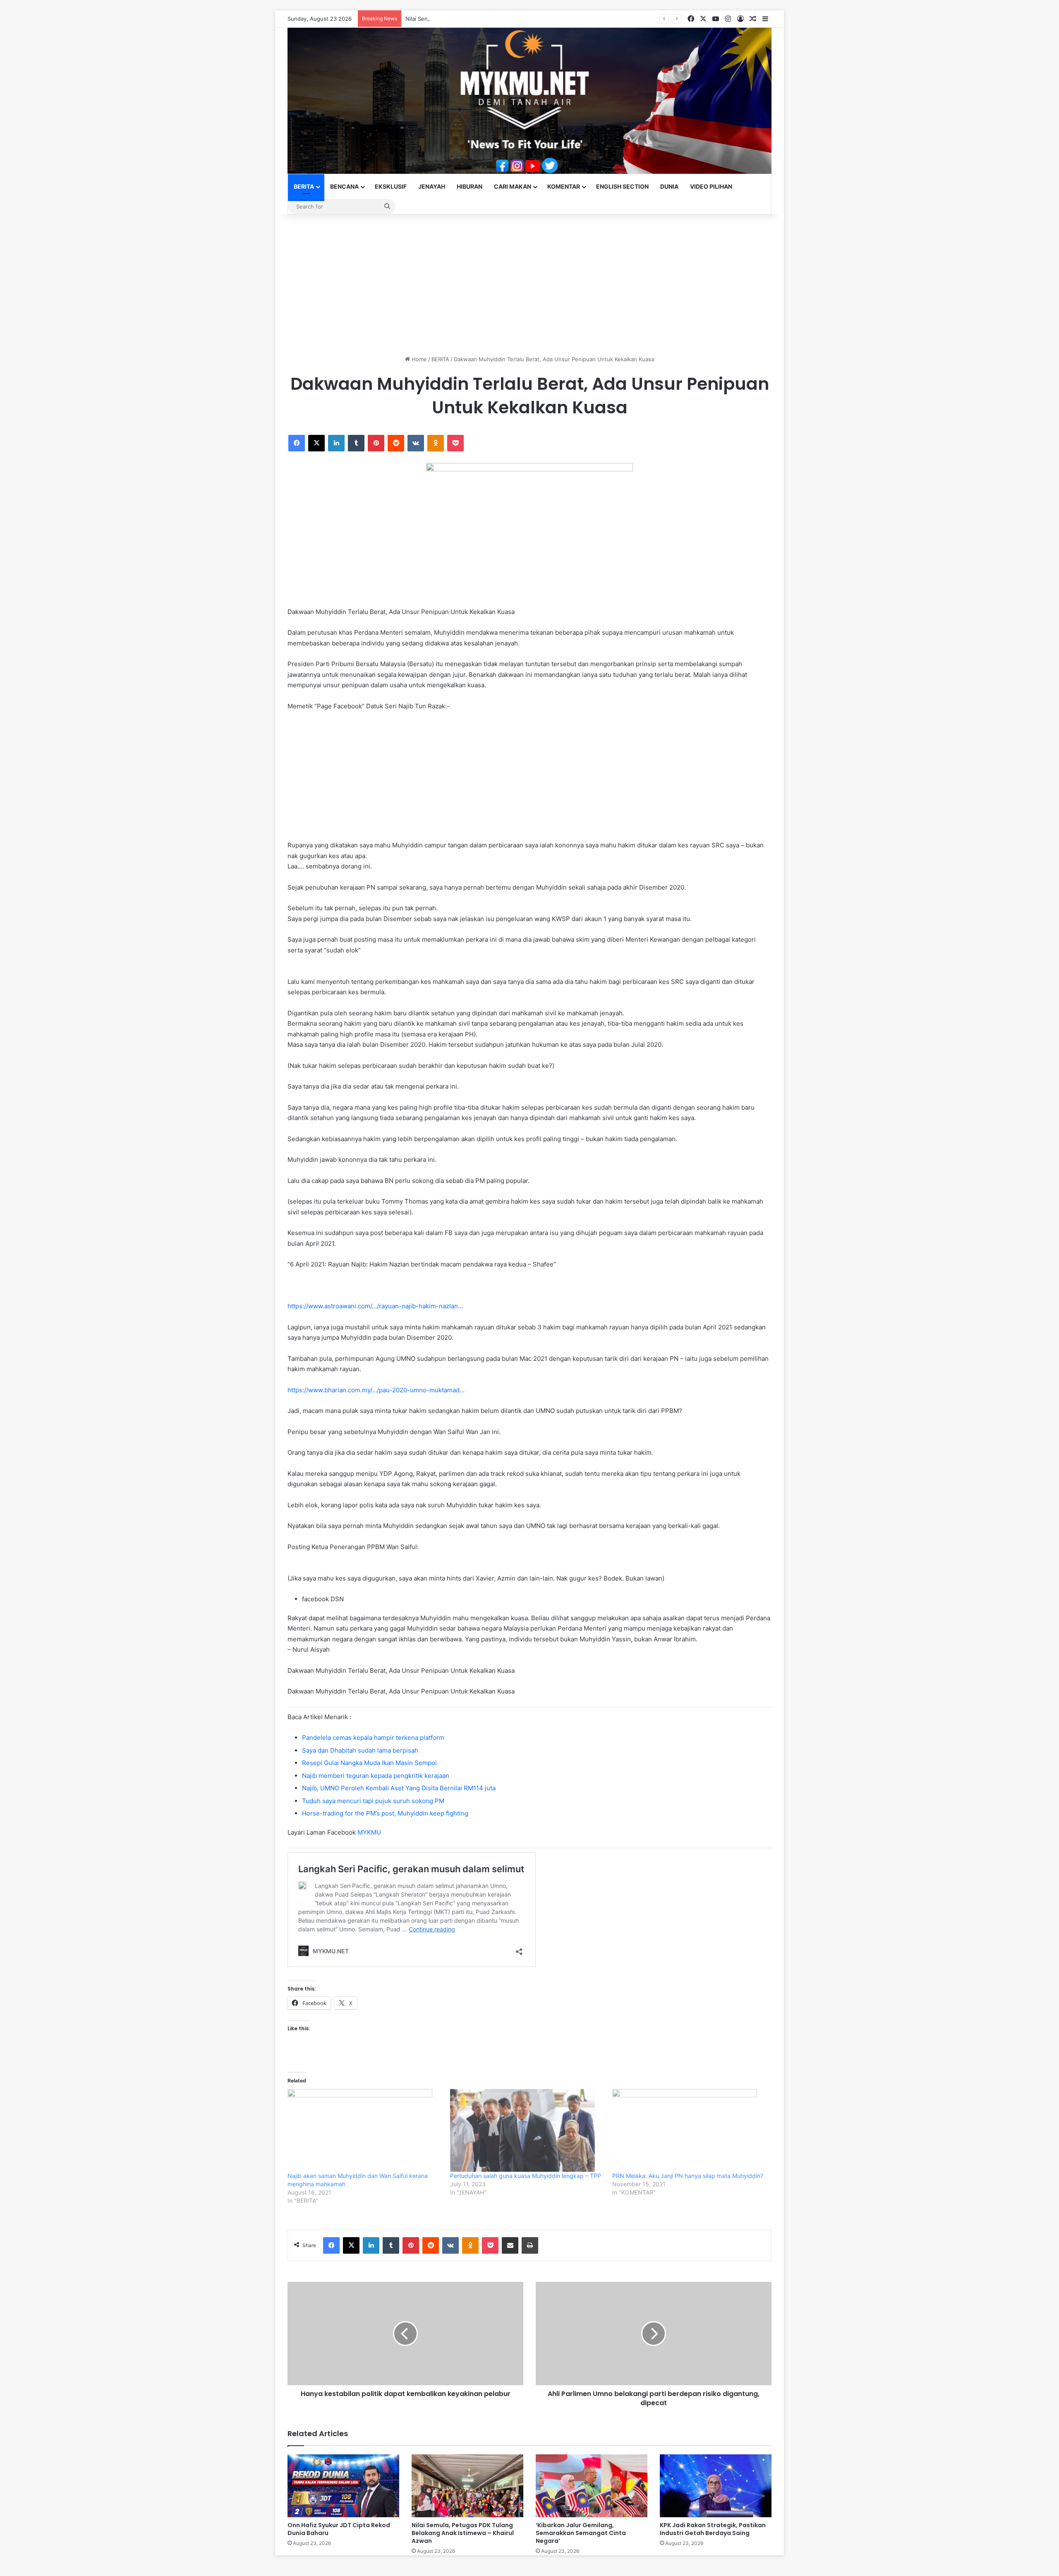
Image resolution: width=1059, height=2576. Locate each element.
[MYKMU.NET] (529, 101)
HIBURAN (470, 186)
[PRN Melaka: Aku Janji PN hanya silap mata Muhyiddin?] (689, 2130)
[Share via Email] (510, 2245)
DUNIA (669, 186)
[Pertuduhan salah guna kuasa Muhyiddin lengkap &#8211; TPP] (527, 2130)
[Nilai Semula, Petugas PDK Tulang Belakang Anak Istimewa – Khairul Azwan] (467, 2486)
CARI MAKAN (513, 186)
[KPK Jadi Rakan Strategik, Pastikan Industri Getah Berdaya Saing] (716, 2486)
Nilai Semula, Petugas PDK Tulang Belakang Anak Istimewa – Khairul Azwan (502, 19)
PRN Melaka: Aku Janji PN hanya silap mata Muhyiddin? (688, 2176)
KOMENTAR (564, 186)
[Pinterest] (376, 443)
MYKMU (369, 1832)
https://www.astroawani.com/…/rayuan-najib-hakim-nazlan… (375, 1306)
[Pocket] (455, 443)
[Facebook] (297, 443)
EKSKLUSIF (391, 186)
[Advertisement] (529, 285)
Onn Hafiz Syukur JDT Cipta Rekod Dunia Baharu (339, 2529)
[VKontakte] (416, 443)
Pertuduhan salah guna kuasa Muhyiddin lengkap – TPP (526, 2176)
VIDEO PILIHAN (711, 186)
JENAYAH (432, 186)
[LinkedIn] (336, 443)
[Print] (530, 2245)
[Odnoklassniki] (436, 443)
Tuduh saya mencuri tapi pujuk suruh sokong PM (373, 1801)
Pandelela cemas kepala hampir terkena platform (373, 1738)
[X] (316, 443)
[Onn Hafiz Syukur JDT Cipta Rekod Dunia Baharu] (343, 2486)
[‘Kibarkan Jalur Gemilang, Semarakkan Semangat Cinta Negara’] (592, 2486)
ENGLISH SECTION (622, 186)
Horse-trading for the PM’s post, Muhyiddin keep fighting (385, 1813)
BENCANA (344, 186)
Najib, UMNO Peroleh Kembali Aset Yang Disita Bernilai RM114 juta (399, 1788)
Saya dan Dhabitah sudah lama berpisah (360, 1750)
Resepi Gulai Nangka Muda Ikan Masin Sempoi (369, 1763)
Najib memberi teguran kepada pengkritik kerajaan (376, 1776)
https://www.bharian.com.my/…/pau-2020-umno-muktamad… (376, 1390)
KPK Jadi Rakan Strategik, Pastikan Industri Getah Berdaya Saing (713, 2529)
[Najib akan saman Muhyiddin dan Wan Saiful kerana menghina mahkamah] (365, 2130)
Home (418, 359)
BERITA (304, 186)
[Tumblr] (356, 443)
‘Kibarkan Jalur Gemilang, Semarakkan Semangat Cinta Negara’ (581, 2533)
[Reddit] (396, 443)
